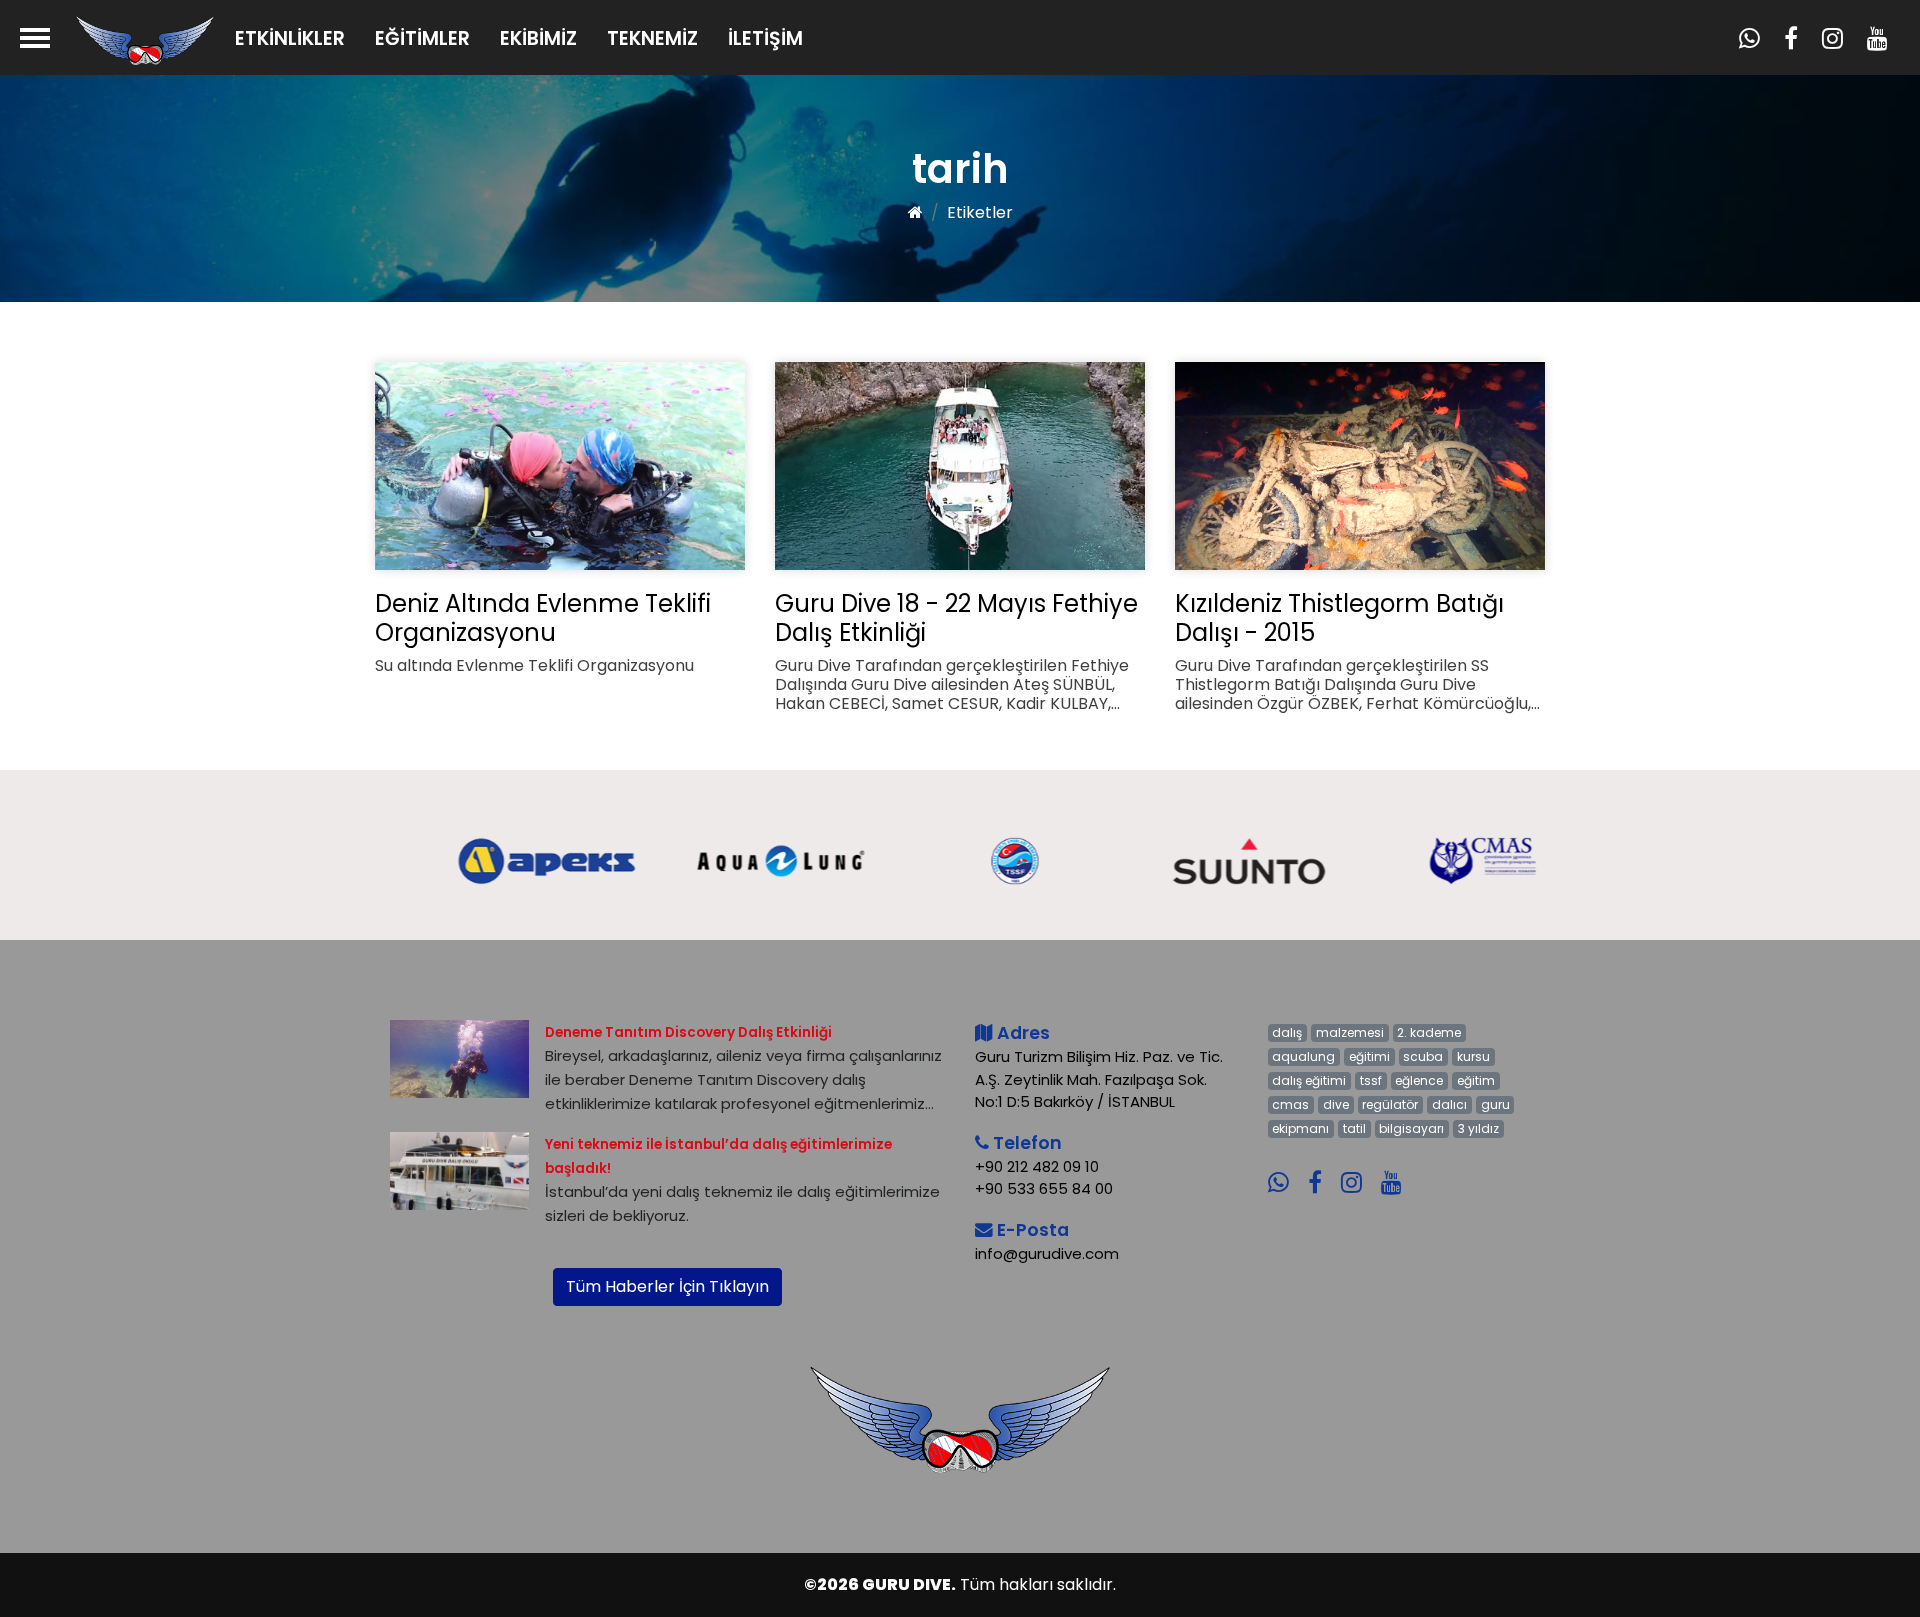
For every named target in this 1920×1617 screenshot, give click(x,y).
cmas (1290, 1104)
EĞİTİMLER (422, 38)
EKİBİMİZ (538, 38)
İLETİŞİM (765, 38)
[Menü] (35, 37)
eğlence (1419, 1080)
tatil (1354, 1128)
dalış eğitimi (1309, 1080)
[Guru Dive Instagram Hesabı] (1359, 1169)
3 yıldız (1478, 1128)
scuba (1423, 1056)
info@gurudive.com (1047, 1253)
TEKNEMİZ (652, 38)
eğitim (1476, 1080)
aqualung (1303, 1056)
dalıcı (1449, 1104)
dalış (1287, 1032)
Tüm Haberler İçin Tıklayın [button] (667, 1286)
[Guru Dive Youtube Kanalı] (1399, 1169)
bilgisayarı (1411, 1128)
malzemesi (1350, 1032)
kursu (1473, 1056)
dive (1336, 1104)
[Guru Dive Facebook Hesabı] (1322, 1169)
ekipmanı (1300, 1128)
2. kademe (1429, 1032)
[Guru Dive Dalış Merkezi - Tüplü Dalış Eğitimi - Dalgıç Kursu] (145, 39)
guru (1495, 1104)
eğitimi (1369, 1056)
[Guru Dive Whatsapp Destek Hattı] (1286, 1169)
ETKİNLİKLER (290, 38)
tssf (1371, 1080)
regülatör (1390, 1104)
